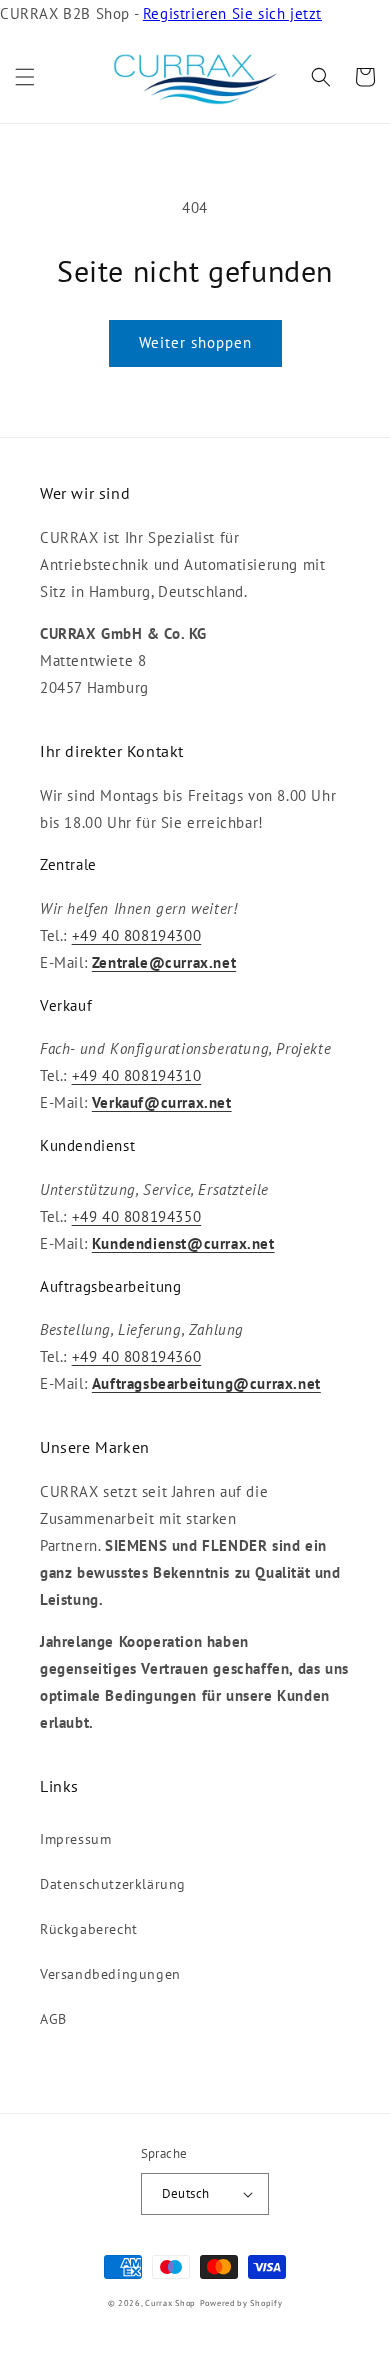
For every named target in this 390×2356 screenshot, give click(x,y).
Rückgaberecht (89, 1929)
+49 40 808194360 (137, 1356)
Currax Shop (170, 2303)
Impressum (75, 1839)
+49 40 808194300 (137, 935)
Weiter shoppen (195, 342)
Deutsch (186, 2193)
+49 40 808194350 (137, 1216)
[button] (25, 77)
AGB (53, 2019)
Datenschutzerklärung (113, 1884)
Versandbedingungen (110, 1974)
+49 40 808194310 (137, 1075)
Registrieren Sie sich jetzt (232, 13)
